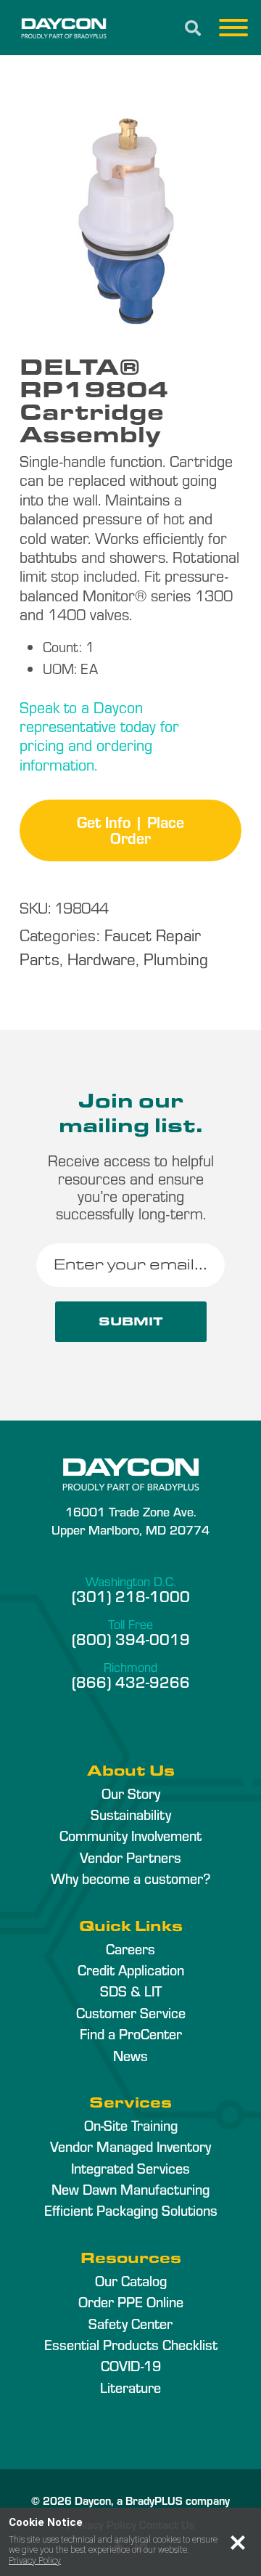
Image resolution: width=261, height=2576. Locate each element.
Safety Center (130, 2323)
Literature (130, 2387)
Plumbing (176, 958)
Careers (130, 1949)
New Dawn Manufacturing (130, 2189)
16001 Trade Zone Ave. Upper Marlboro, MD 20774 (130, 1520)
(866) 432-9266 (131, 1681)
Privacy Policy (35, 2561)
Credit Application (131, 1970)
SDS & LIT (131, 1991)
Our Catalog (131, 2280)
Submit (131, 1321)
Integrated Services (130, 2168)
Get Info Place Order (130, 829)
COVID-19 (131, 2365)
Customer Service (131, 2012)
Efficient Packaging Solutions (131, 2210)
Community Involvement (130, 1835)
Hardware (101, 958)
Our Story (131, 1793)
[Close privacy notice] (238, 2543)
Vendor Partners (130, 1857)
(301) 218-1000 (131, 1596)
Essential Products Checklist (131, 2344)
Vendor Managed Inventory (130, 2146)
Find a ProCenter (131, 2033)
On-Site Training (131, 2125)
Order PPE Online (131, 2301)
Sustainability (131, 1814)
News (130, 2055)
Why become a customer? (130, 1878)
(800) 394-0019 (131, 1638)
